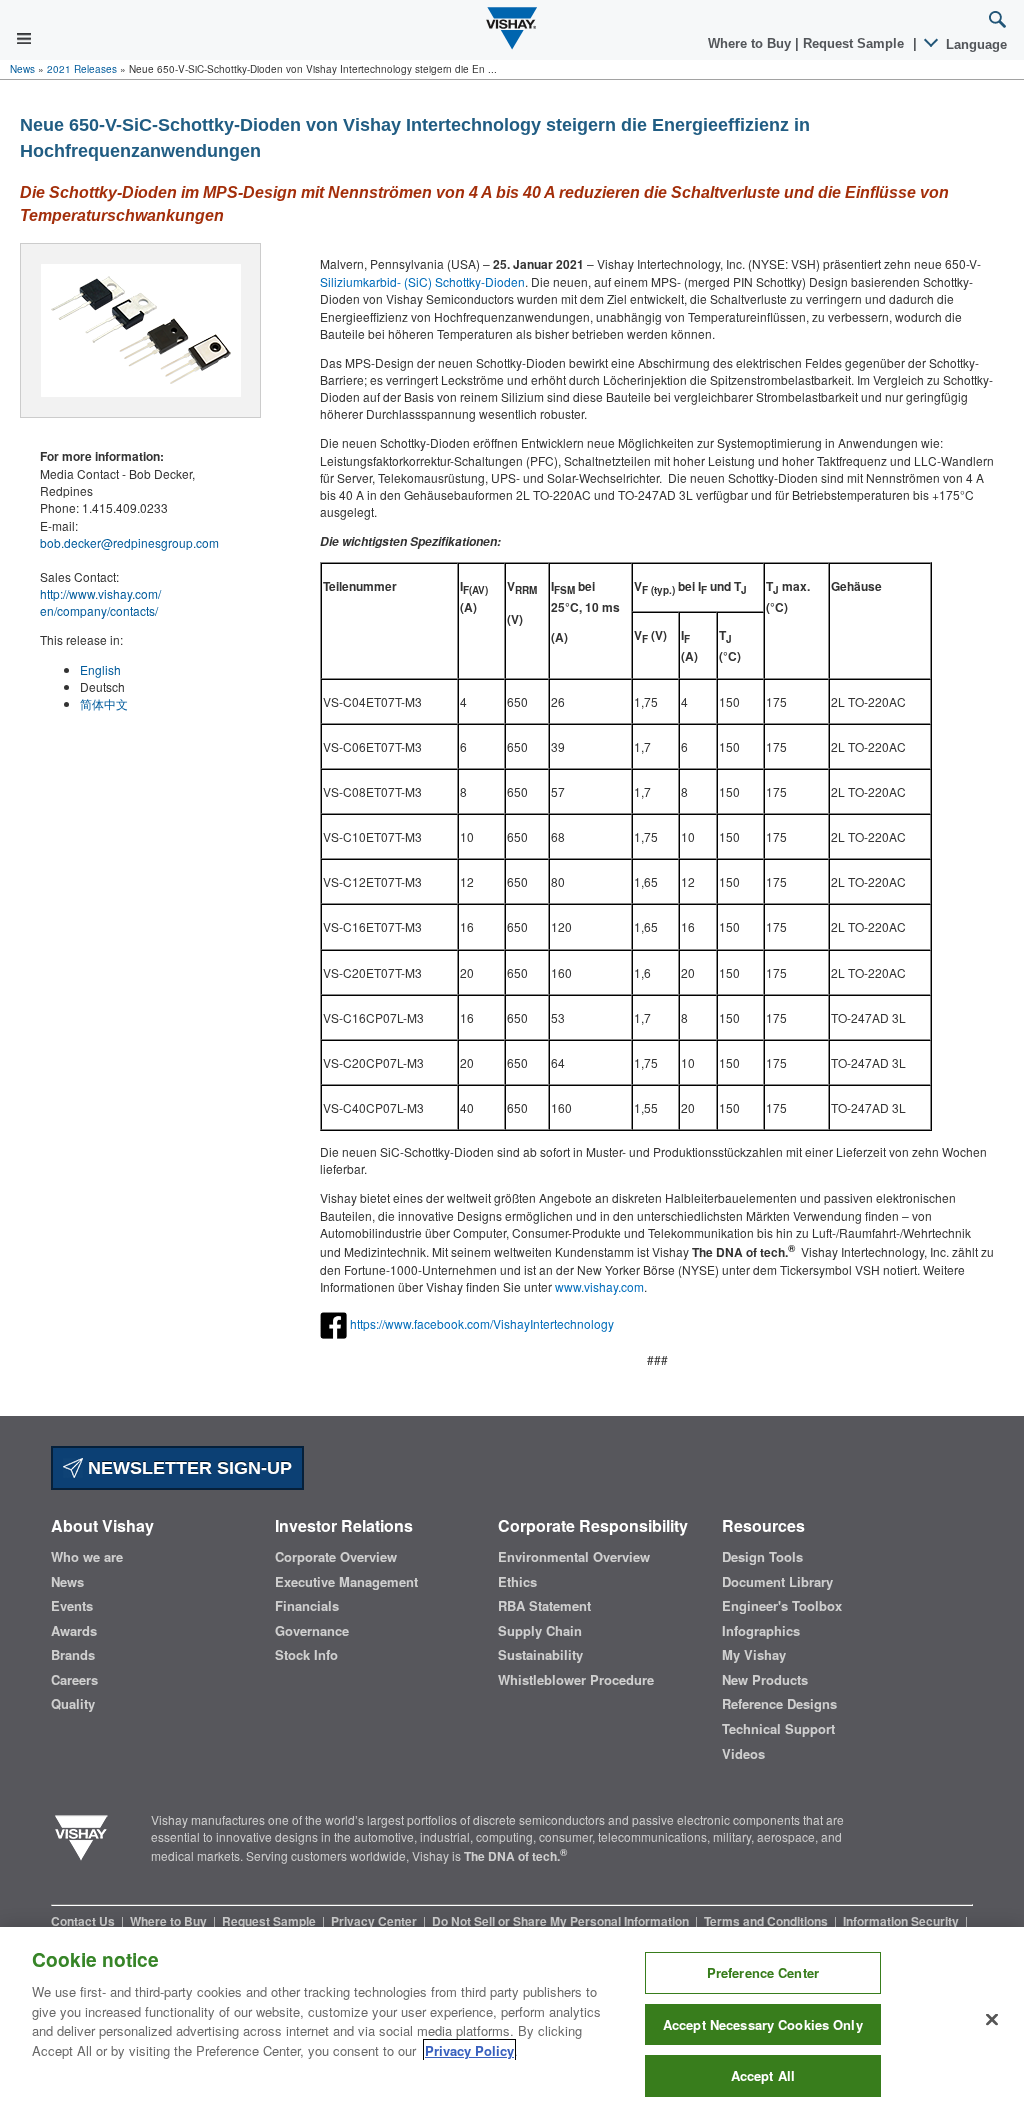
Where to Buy (751, 43)
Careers (74, 1680)
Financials (307, 1606)
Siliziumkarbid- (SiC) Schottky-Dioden (422, 281)
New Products (765, 1680)
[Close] (992, 2020)
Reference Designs (779, 1704)
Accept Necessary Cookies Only (763, 2024)
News (22, 69)
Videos (743, 1754)
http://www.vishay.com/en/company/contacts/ (100, 602)
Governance (312, 1631)
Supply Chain (540, 1631)
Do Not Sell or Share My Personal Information (562, 1921)
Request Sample (270, 1921)
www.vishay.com (599, 1286)
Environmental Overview (574, 1557)
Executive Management (346, 1582)
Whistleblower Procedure (576, 1680)
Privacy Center (375, 1921)
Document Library (777, 1582)
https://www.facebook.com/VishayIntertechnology (482, 1323)
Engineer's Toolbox (782, 1606)
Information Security (902, 1921)
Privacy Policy (469, 2050)
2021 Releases (82, 69)
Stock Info (306, 1655)
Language (974, 44)
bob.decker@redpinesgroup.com (129, 542)
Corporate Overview (336, 1557)
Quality (73, 1704)
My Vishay (754, 1655)
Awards (74, 1631)
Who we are (87, 1557)
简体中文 (104, 703)
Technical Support (778, 1729)
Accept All (763, 2075)
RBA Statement (544, 1606)
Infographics (761, 1631)
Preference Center (763, 1972)
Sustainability (540, 1655)
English (100, 669)
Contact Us (84, 1921)
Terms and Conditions (767, 1921)
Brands (73, 1655)
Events (72, 1606)
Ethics (517, 1582)
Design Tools (762, 1557)
